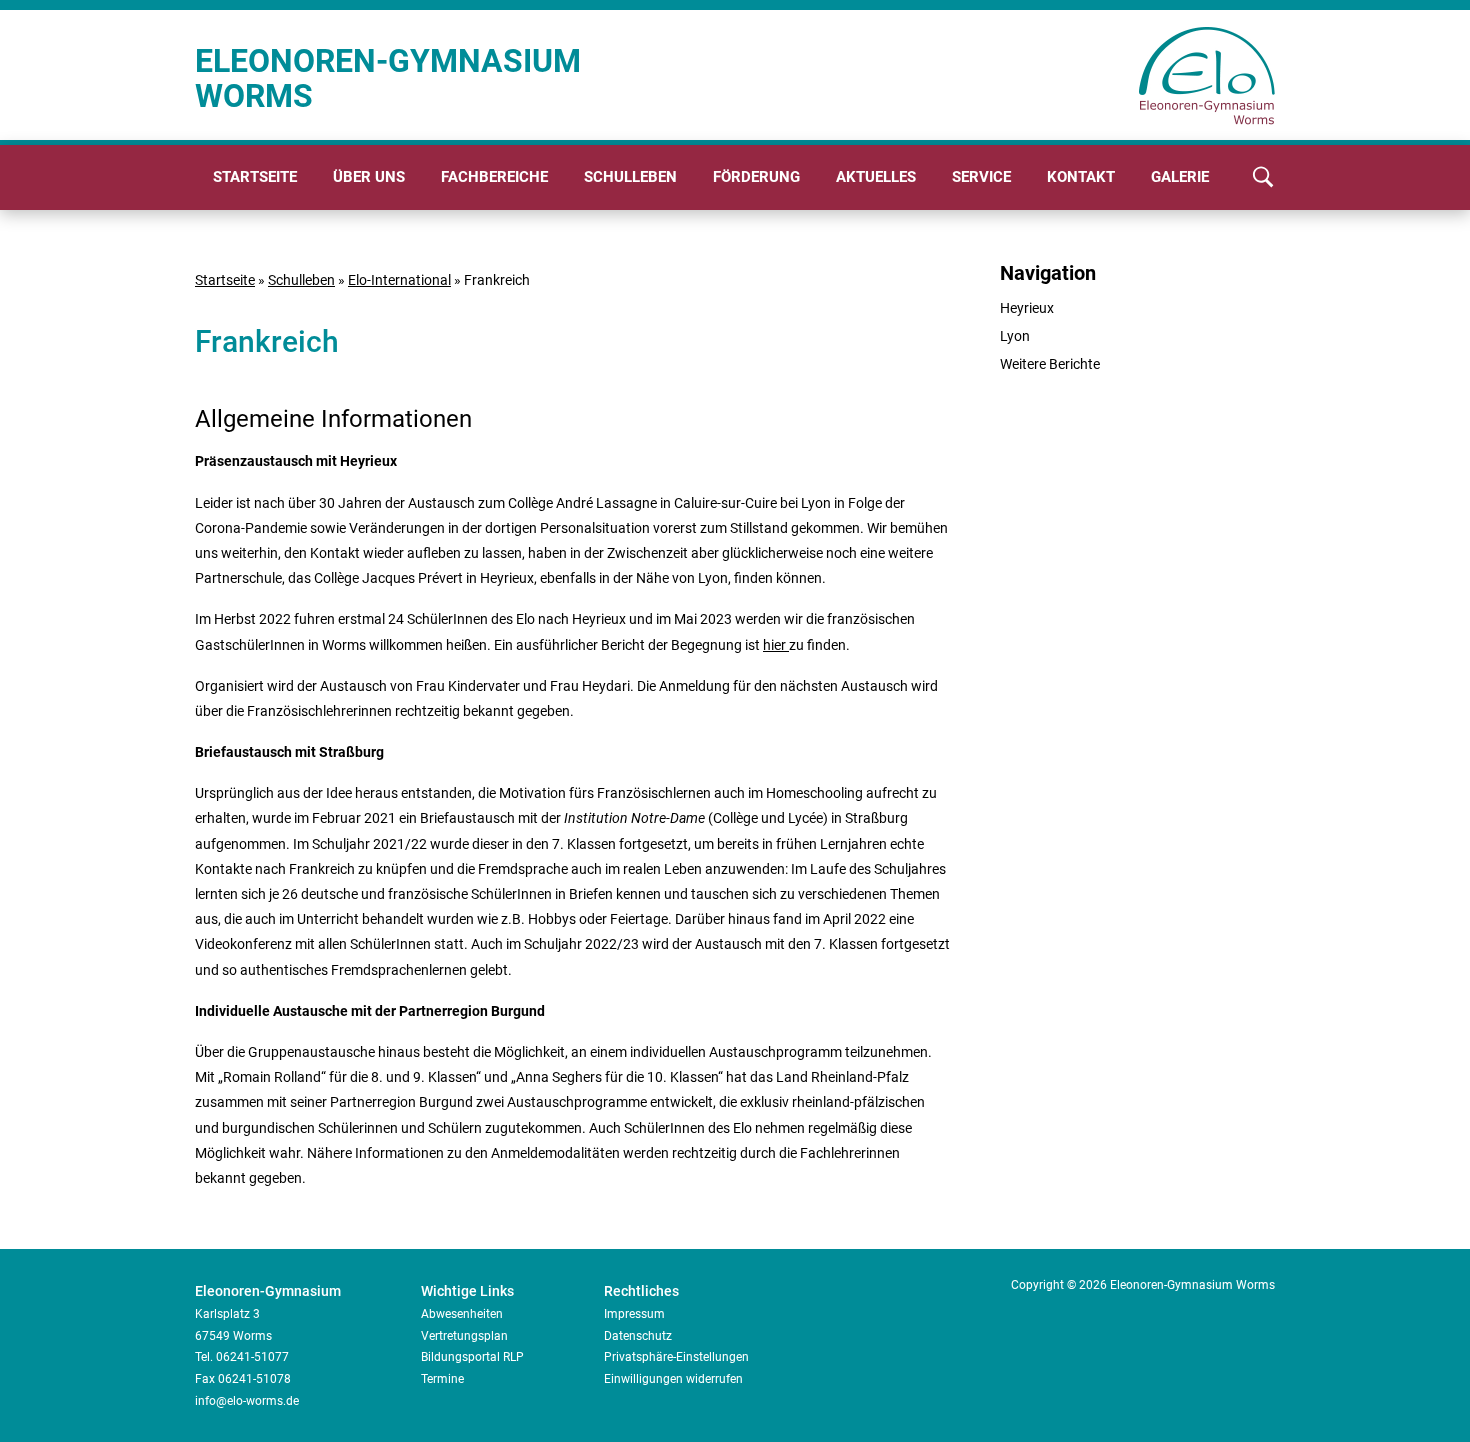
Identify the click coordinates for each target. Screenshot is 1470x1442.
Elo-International (399, 280)
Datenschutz (638, 1336)
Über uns (369, 177)
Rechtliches (641, 1291)
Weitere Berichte (1050, 364)
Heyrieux (1027, 308)
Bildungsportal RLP (472, 1357)
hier (776, 645)
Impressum (634, 1314)
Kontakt (1081, 177)
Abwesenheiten (462, 1314)
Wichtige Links (467, 1291)
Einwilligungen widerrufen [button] (673, 1379)
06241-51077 (252, 1357)
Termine (442, 1379)
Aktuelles (876, 177)
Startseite (255, 177)
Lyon (1015, 336)
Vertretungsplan (464, 1336)
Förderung (756, 177)
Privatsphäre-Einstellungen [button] (676, 1357)
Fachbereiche (494, 177)
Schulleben (630, 177)
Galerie (1180, 177)
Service (981, 177)
